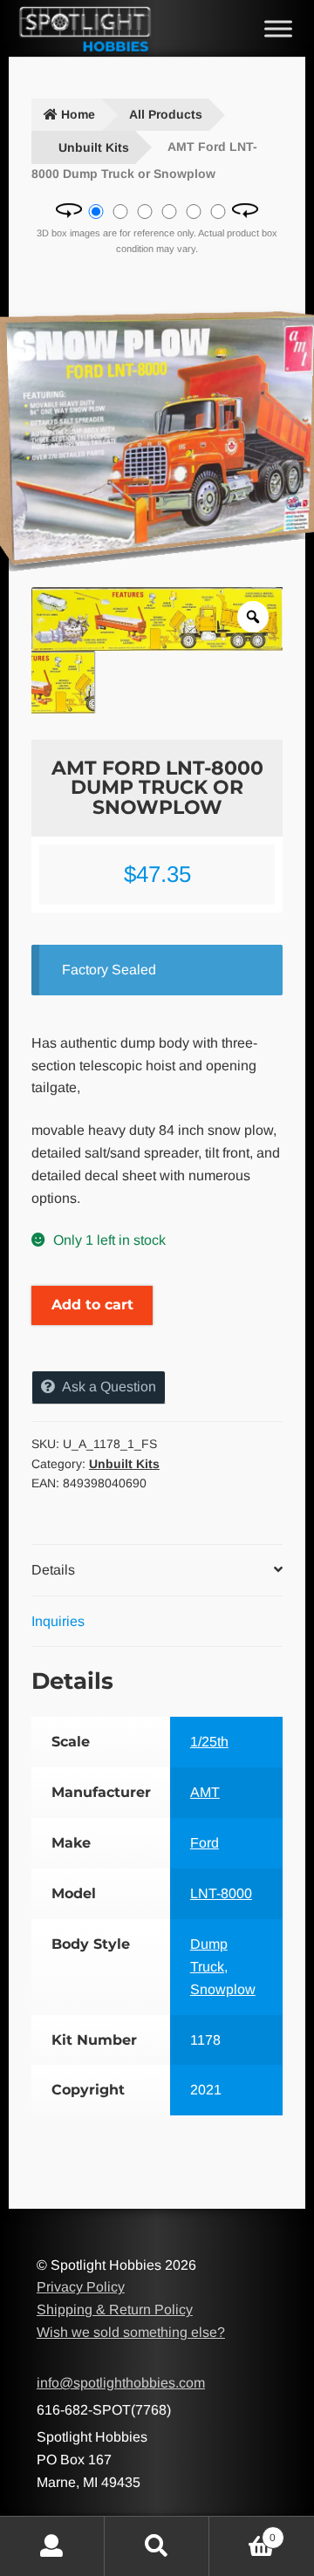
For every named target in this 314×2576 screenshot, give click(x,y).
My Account (52, 2546)
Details (53, 1570)
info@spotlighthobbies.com (121, 2383)
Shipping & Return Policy (115, 2310)
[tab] (157, 1571)
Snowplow (223, 1989)
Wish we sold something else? (131, 2332)
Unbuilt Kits (94, 147)
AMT (205, 1792)
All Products (166, 114)
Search (157, 2546)
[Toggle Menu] (278, 28)
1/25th (209, 1742)
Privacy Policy (81, 2287)
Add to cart (92, 1305)
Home (78, 114)
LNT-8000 (221, 1893)
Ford (205, 1843)
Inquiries (58, 1621)
